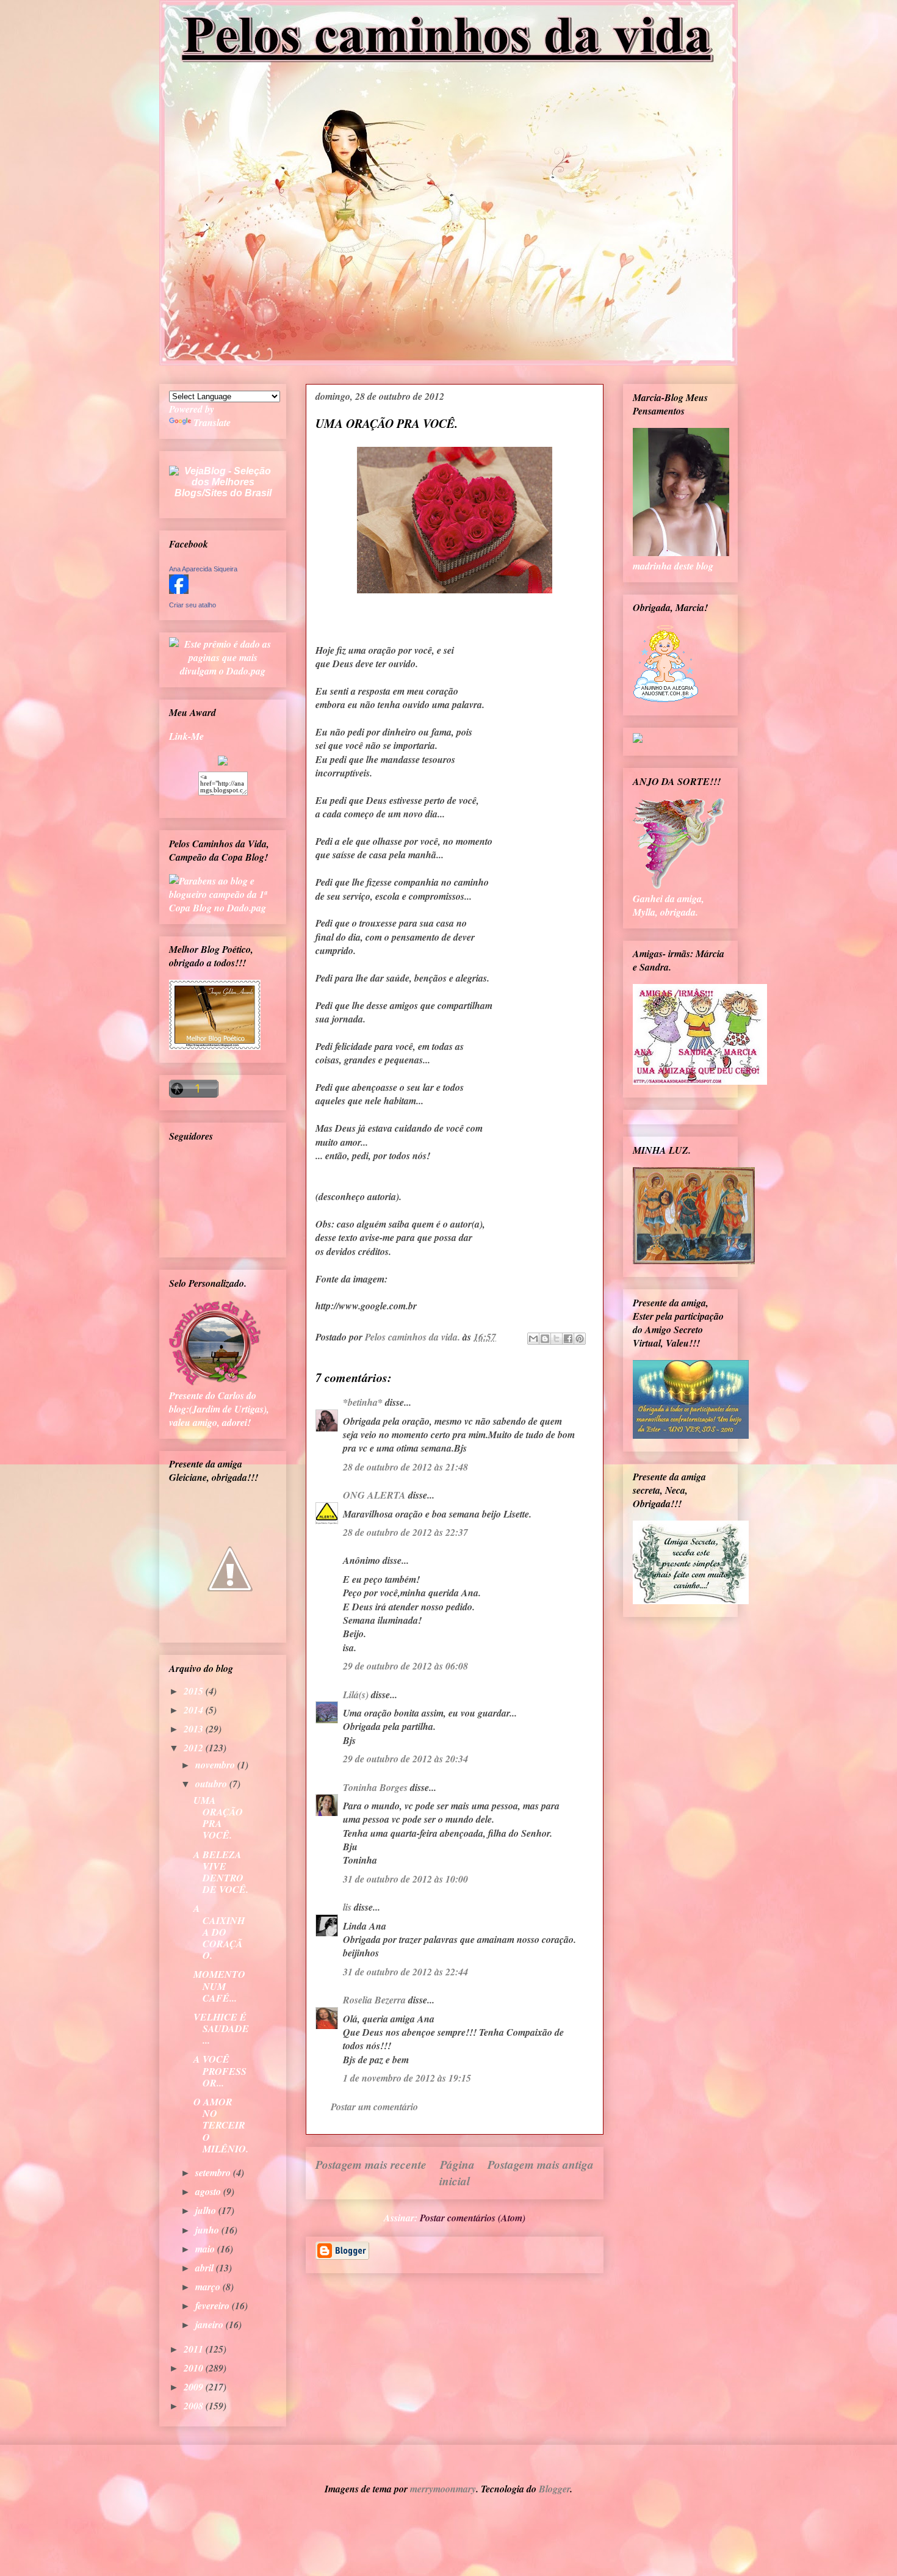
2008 (195, 2406)
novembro (216, 1765)
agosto (209, 2191)
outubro (212, 1784)
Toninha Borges (375, 1787)
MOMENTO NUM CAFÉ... (219, 1986)
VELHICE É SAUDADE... (221, 2028)
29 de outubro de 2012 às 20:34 (405, 1759)
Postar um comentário (374, 2107)
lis (347, 1907)
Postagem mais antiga (541, 2164)
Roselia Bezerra (374, 2000)
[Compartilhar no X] (557, 1339)
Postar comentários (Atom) (473, 2218)
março (209, 2287)
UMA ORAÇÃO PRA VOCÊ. (218, 1818)
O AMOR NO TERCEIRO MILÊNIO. (221, 2125)
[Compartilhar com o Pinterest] (580, 1339)
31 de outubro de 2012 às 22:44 (405, 1972)
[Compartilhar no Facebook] (568, 1339)
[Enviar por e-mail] (533, 1339)
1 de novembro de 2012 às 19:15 (407, 2078)
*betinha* (363, 1402)
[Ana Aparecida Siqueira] (179, 590)
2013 (195, 1729)
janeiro (211, 2325)
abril (206, 2268)
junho (208, 2230)
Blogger (554, 2489)
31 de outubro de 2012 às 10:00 (405, 1879)
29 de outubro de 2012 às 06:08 (405, 1666)
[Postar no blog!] (545, 1339)
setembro (214, 2173)
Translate (212, 422)
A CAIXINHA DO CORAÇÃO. (219, 1932)
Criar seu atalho (193, 605)
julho (207, 2210)
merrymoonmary (443, 2489)
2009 (195, 2387)
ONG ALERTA (374, 1495)
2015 (195, 1691)
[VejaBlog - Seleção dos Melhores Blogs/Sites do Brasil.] (223, 479)
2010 (195, 2368)
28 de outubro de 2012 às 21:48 (405, 1467)
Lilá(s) (356, 1695)
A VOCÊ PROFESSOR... (220, 2071)
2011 (195, 2349)
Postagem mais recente (371, 2164)
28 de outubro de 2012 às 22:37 (405, 1532)
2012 (195, 1748)
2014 (195, 1710)
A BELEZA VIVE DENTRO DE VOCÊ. (221, 1872)
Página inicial (457, 2173)
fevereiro (214, 2306)
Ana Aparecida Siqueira (203, 569)
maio (206, 2249)
